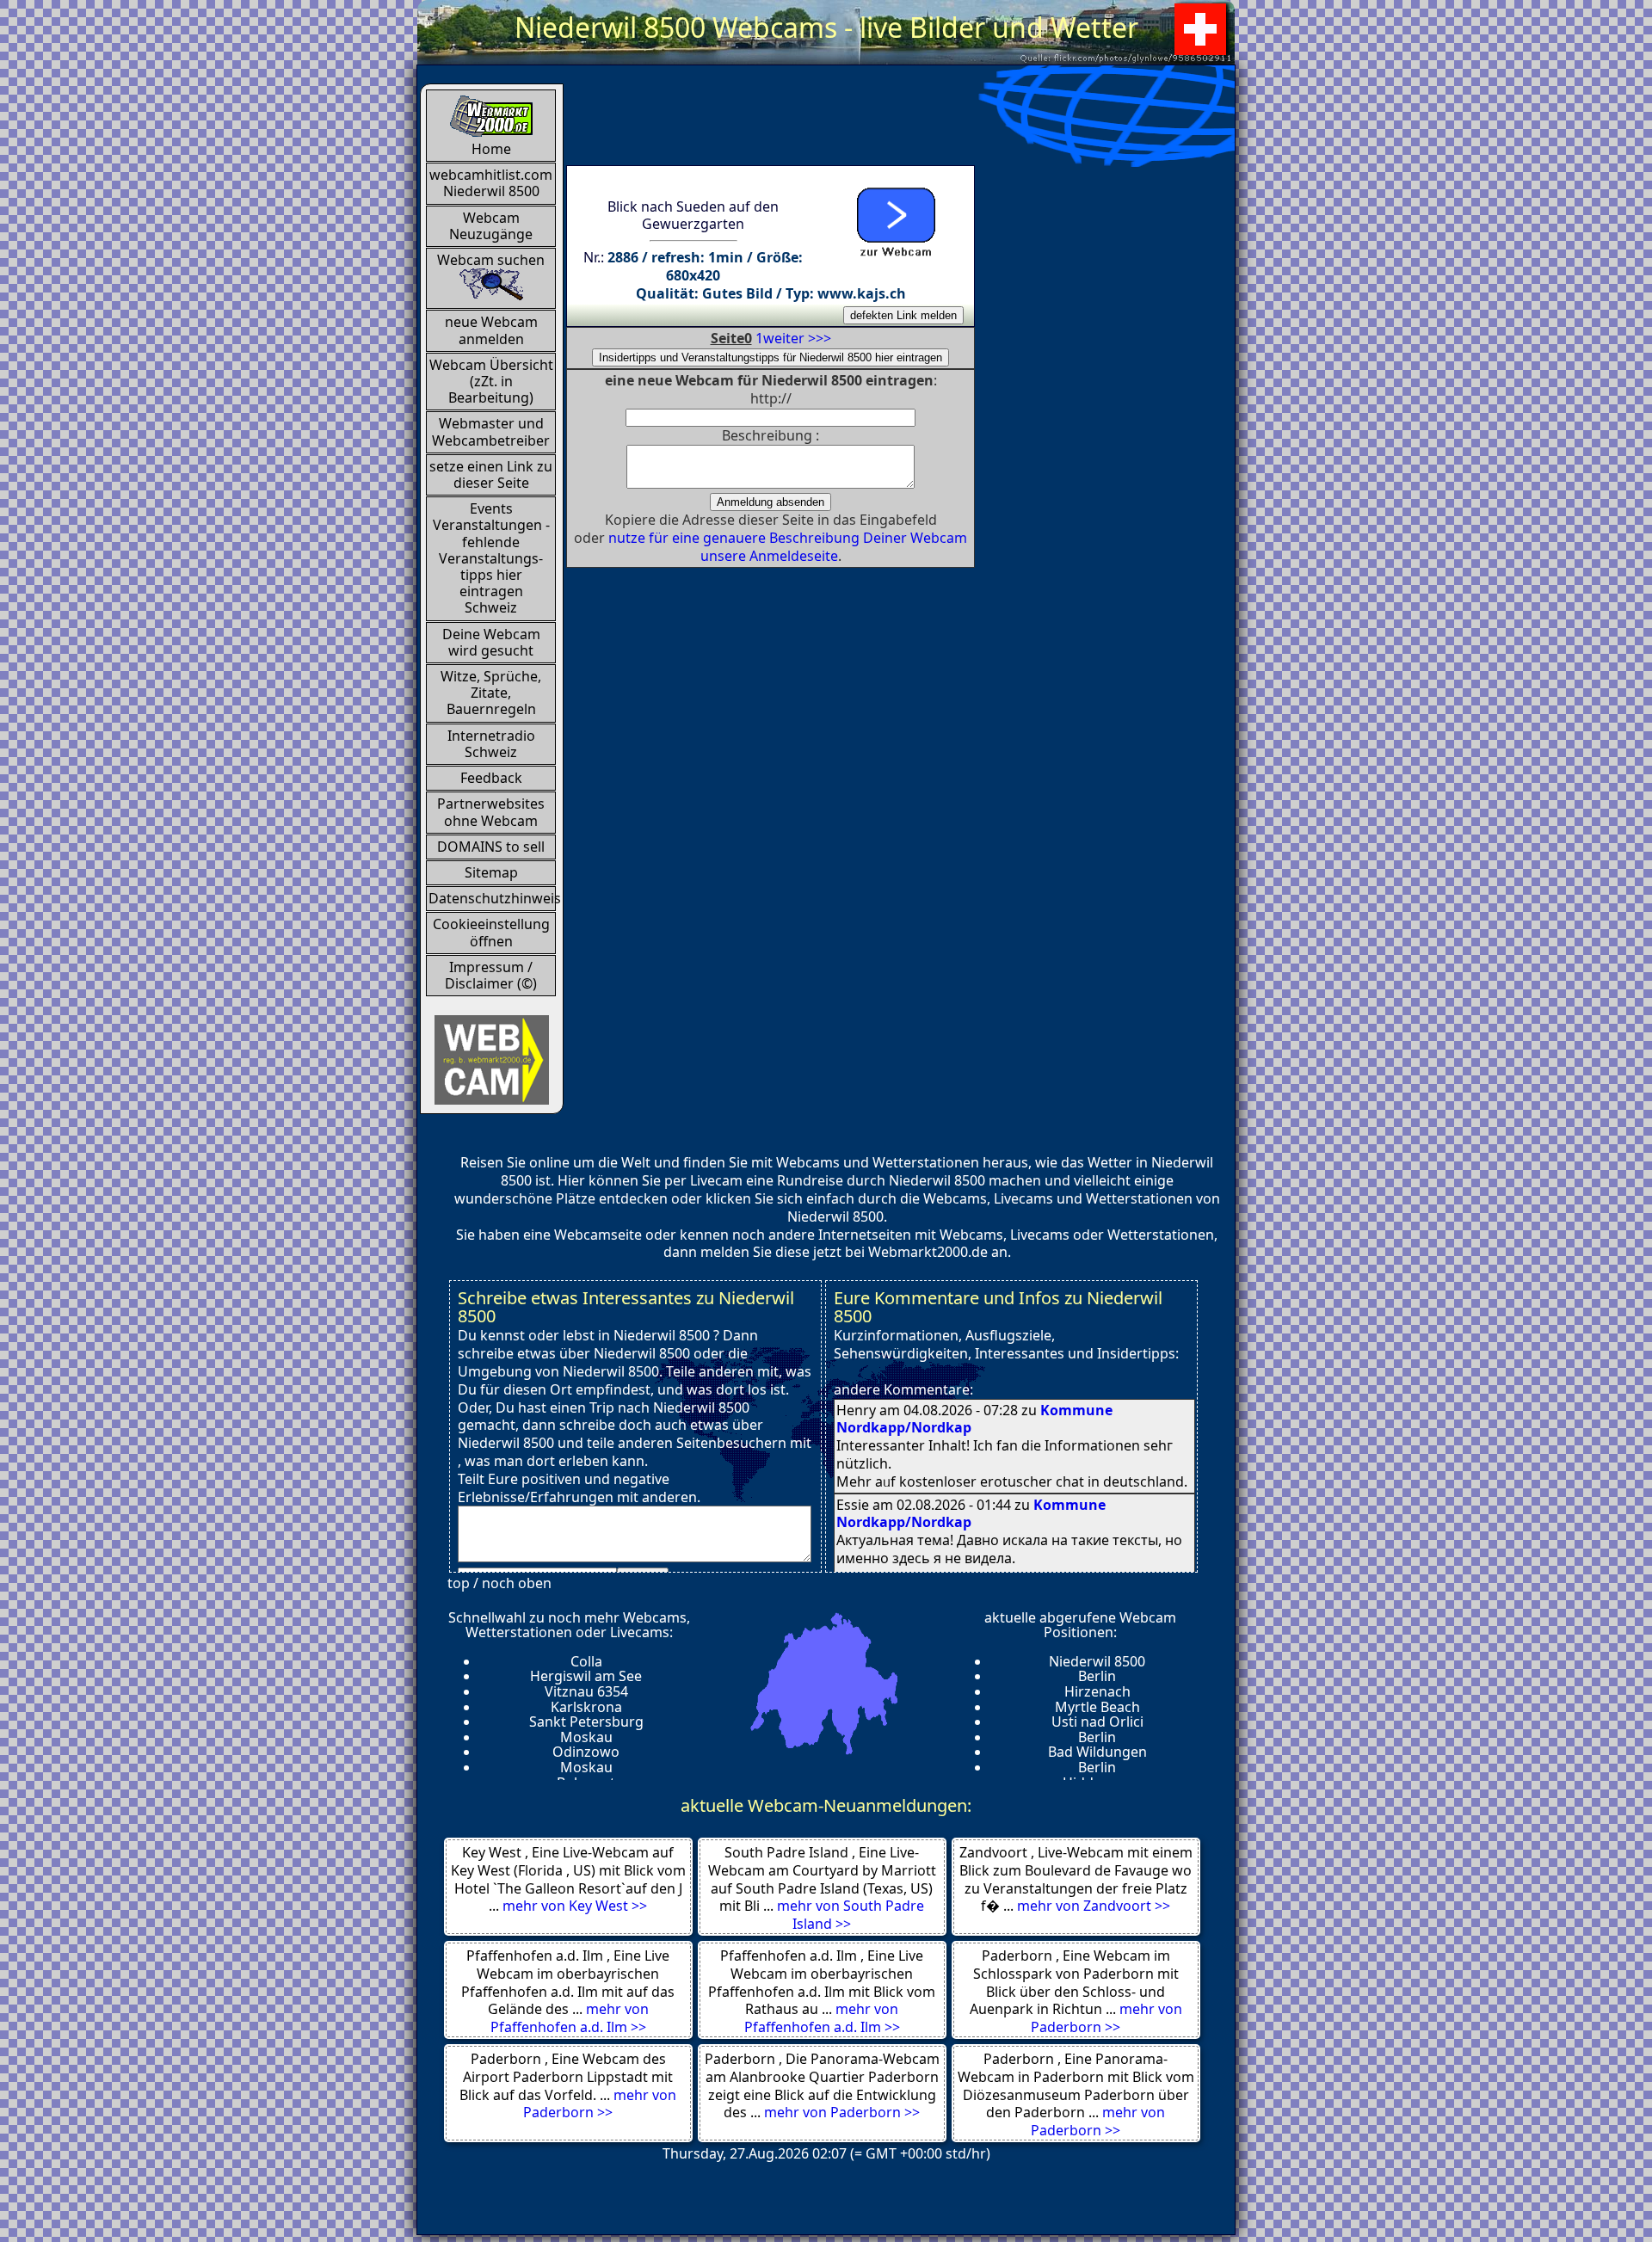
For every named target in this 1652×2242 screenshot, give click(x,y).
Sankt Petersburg (586, 1722)
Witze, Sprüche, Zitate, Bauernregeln (491, 693)
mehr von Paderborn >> (1106, 2018)
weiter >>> (797, 338)
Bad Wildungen (1097, 1752)
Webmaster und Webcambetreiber (491, 431)
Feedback (491, 778)
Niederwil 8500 (1097, 1661)
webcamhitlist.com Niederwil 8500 (491, 183)
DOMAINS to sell (491, 847)
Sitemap (491, 872)
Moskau (586, 1737)
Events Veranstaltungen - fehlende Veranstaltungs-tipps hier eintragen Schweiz (491, 558)
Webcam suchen (491, 260)
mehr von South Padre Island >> (851, 1915)
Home (491, 149)
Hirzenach (1097, 1691)
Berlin (1097, 1676)
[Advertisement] (879, 122)
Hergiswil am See (586, 1676)
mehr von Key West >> (575, 1906)
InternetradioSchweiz (491, 744)
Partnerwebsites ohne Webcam (491, 812)
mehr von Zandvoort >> (1094, 1906)
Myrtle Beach (1097, 1707)
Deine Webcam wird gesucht (491, 642)
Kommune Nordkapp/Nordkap (971, 1514)
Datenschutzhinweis (492, 898)
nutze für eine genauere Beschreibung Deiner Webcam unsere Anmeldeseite (788, 547)
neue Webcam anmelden (491, 330)
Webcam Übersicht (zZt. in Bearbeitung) (491, 381)
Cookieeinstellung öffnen (491, 932)
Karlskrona (586, 1707)
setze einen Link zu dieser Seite (491, 474)
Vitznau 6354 (586, 1691)
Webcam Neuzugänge (491, 226)
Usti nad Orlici (1097, 1722)
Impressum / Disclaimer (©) (491, 975)
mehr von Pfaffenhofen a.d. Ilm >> (570, 2018)
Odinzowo (586, 1752)
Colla (586, 1661)
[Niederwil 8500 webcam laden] (895, 219)
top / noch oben (499, 1583)
